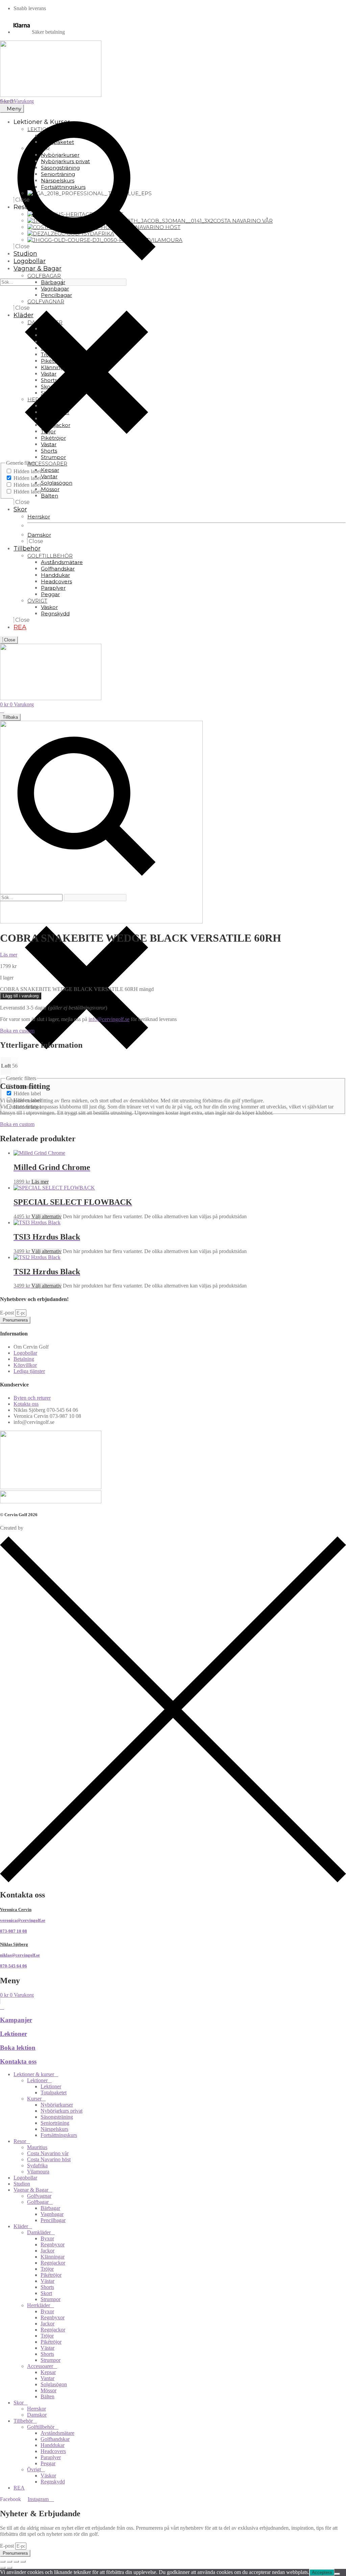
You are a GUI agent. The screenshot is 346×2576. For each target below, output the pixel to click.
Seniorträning (55, 2123)
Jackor (47, 2251)
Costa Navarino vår (48, 2153)
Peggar (48, 2463)
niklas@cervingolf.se (20, 1955)
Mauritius (37, 2147)
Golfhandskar (55, 2439)
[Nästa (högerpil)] (9, 2568)
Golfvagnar (39, 2196)
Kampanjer (16, 2020)
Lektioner (14, 2034)
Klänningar (53, 2257)
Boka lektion (18, 2048)
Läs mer (40, 1182)
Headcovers (53, 2451)
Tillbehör (23, 2421)
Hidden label (27, 471)
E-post (8, 1313)
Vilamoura (38, 2172)
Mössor (48, 2390)
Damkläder (39, 2232)
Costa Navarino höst (49, 2159)
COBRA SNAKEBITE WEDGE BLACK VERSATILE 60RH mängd (77, 989)
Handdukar (53, 2445)
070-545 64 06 (14, 1966)
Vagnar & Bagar (31, 2190)
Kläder (21, 2226)
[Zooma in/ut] (3, 2561)
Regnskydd (53, 2482)
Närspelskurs (54, 2129)
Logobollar (25, 2178)
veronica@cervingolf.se (23, 1920)
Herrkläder (39, 2305)
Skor (19, 2403)
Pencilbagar (53, 2220)
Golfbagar (38, 2202)
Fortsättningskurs (59, 2135)
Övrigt (34, 2469)
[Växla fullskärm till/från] (9, 2561)
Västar (47, 2281)
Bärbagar (50, 2208)
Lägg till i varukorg (21, 996)
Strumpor (51, 2299)
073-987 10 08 (14, 1931)
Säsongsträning (57, 2117)
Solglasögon (54, 2384)
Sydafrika (37, 2165)
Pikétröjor (51, 2275)
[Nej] (337, 2574)
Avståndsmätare (57, 2433)
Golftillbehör (41, 2427)
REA (19, 2488)
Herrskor (36, 2409)
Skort (46, 2293)
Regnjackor (53, 2263)
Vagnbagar (52, 2214)
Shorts (47, 2287)
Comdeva (35, 1528)
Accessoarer (40, 2366)
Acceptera (322, 2572)
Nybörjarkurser (57, 2105)
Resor (20, 2141)
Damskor (37, 2415)
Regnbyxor (53, 2245)
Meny (14, 109)
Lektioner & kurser (34, 2074)
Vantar (47, 2378)
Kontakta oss (18, 2061)
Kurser (34, 2099)
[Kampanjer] (2, 2007)
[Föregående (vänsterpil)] (3, 2568)
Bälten (47, 2396)
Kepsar (48, 2372)
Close (9, 640)
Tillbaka (10, 717)
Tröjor (47, 2269)
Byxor (47, 2238)
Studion (22, 2184)
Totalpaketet (54, 2093)
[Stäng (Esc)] (23, 2561)
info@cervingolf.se (109, 1019)
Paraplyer (51, 2457)
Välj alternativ (46, 1216)
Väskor (48, 2476)
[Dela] (16, 2561)
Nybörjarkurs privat (61, 2111)
